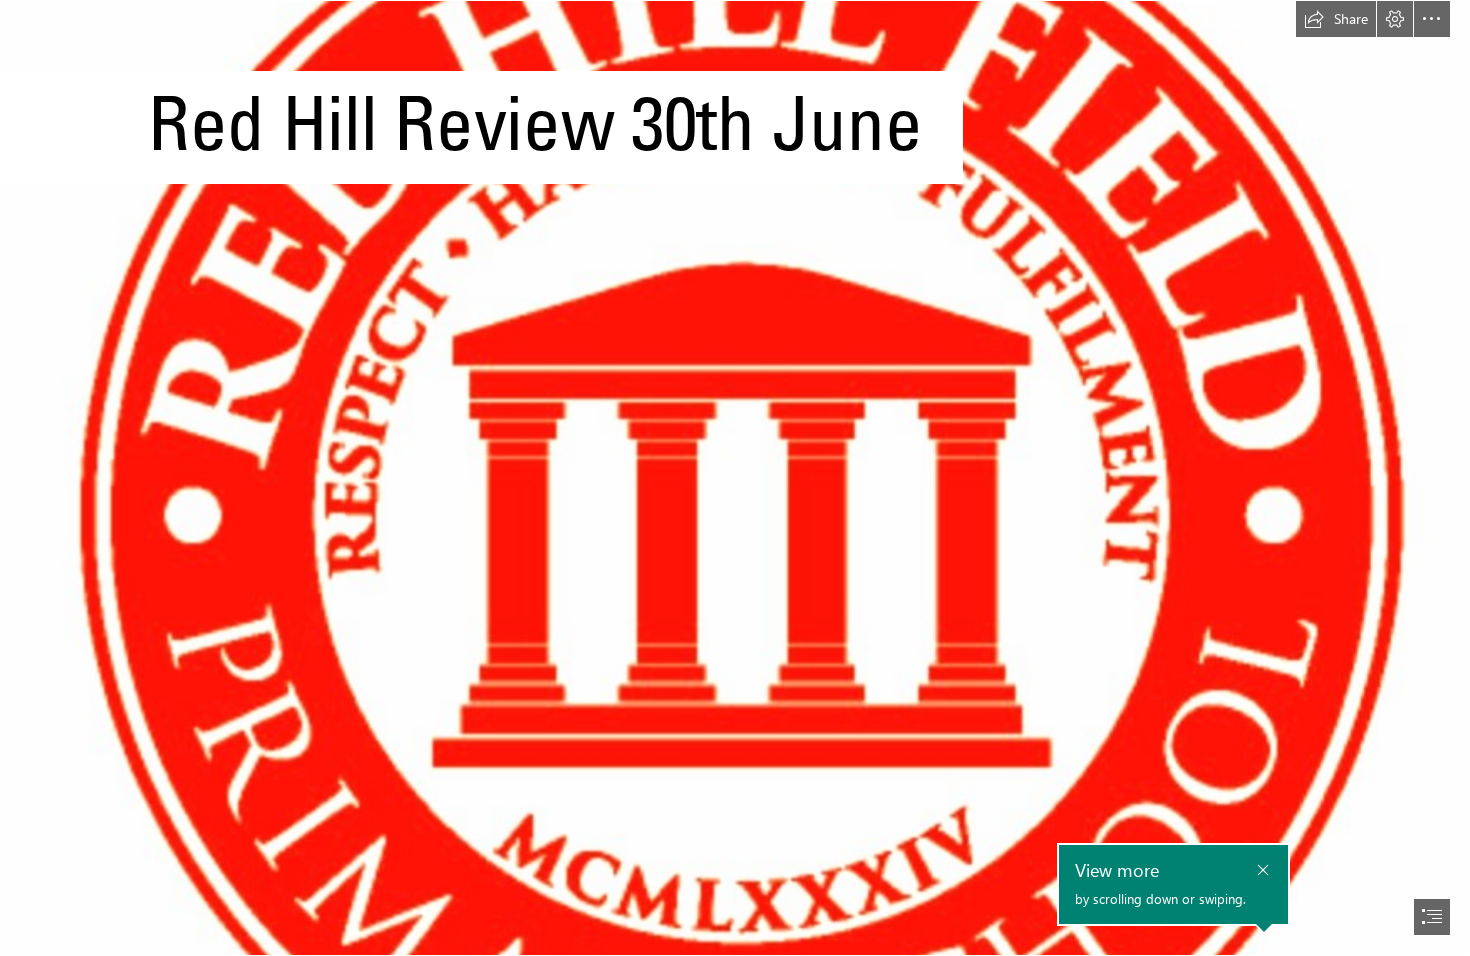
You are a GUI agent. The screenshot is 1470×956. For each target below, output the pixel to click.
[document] (735, 478)
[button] (1336, 19)
